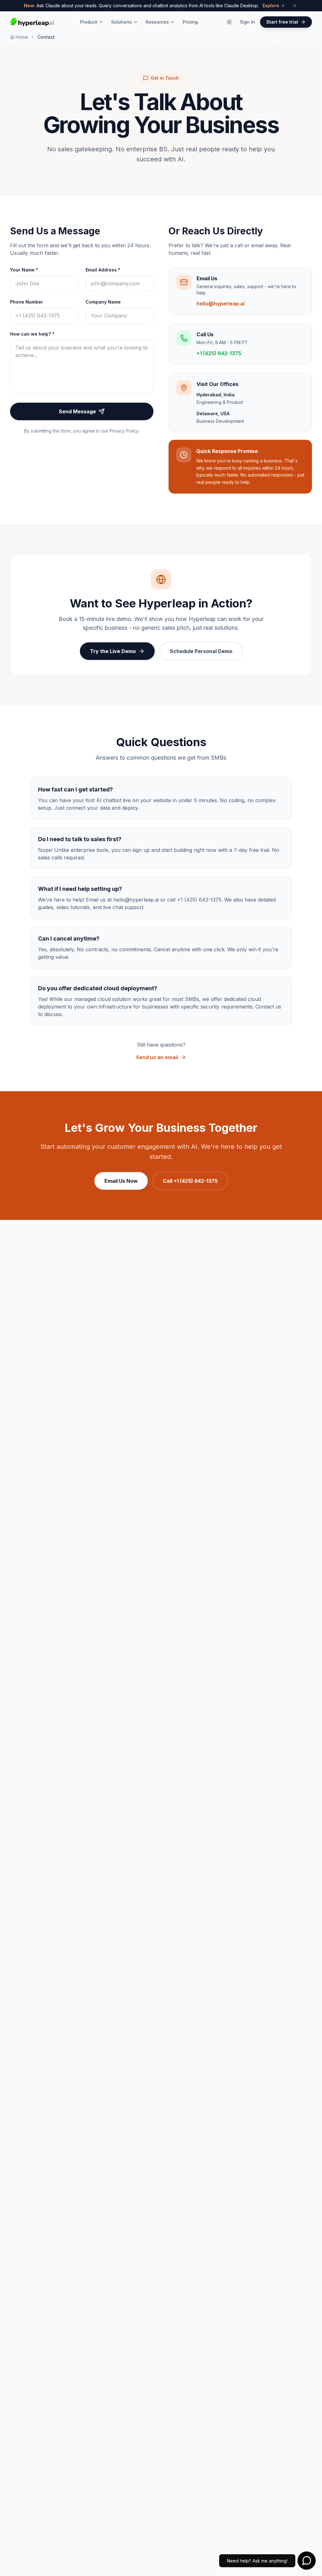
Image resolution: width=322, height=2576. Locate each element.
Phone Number (27, 302)
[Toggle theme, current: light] (229, 22)
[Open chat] (307, 2561)
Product (89, 22)
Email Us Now (121, 1181)
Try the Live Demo (113, 651)
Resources (157, 22)
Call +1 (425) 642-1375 (190, 1181)
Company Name (103, 302)
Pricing (190, 22)
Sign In (247, 22)
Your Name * (24, 270)
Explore (271, 6)
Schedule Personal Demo (201, 651)
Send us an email (157, 1057)
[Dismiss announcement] (295, 6)
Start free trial (282, 22)
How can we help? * (32, 334)
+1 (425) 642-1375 (219, 353)
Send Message (77, 411)
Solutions (121, 22)
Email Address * (103, 270)
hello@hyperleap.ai (221, 304)
